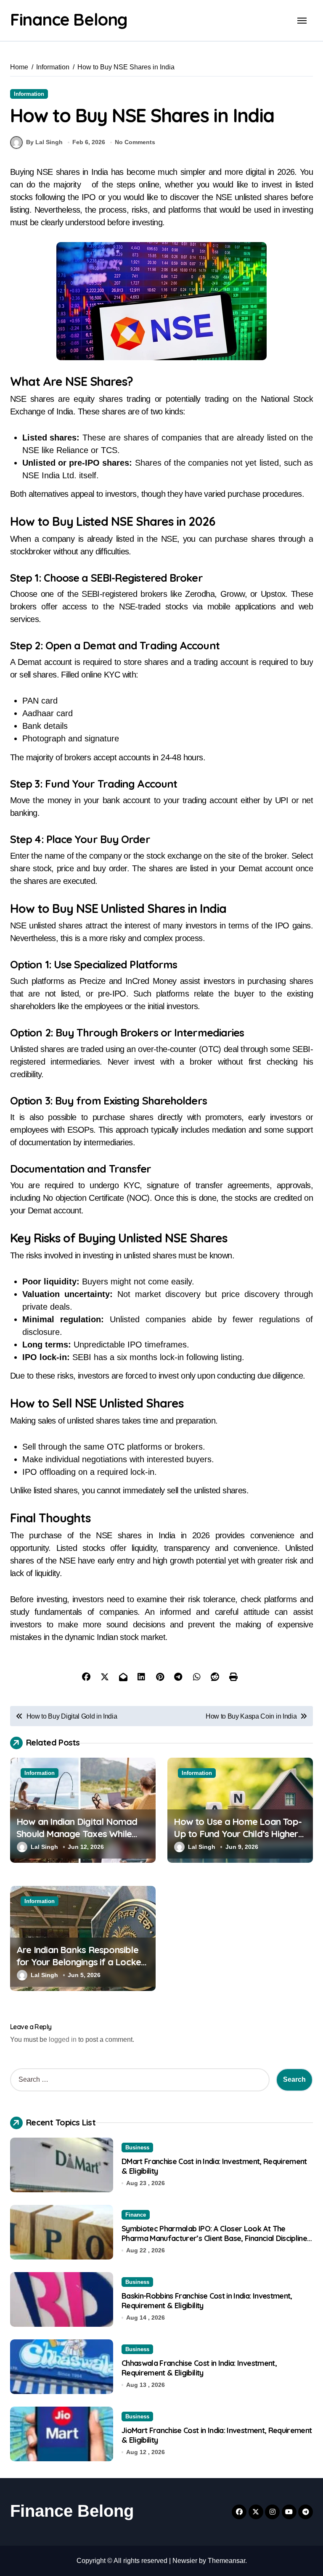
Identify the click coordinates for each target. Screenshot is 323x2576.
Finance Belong (69, 19)
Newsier (185, 2561)
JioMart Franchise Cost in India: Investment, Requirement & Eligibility (217, 2435)
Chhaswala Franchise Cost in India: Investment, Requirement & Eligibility (199, 2368)
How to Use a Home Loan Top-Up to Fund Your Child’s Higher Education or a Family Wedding (238, 1834)
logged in (63, 2039)
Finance (136, 2215)
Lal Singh (44, 1847)
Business (137, 2148)
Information (29, 94)
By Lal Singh (44, 142)
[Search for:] (140, 2080)
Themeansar (226, 2561)
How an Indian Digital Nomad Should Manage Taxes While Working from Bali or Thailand (79, 1834)
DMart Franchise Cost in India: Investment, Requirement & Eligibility (214, 2166)
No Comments (135, 142)
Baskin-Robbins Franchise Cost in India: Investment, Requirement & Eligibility (207, 2301)
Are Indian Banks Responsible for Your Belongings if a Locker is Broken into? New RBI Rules (80, 1962)
